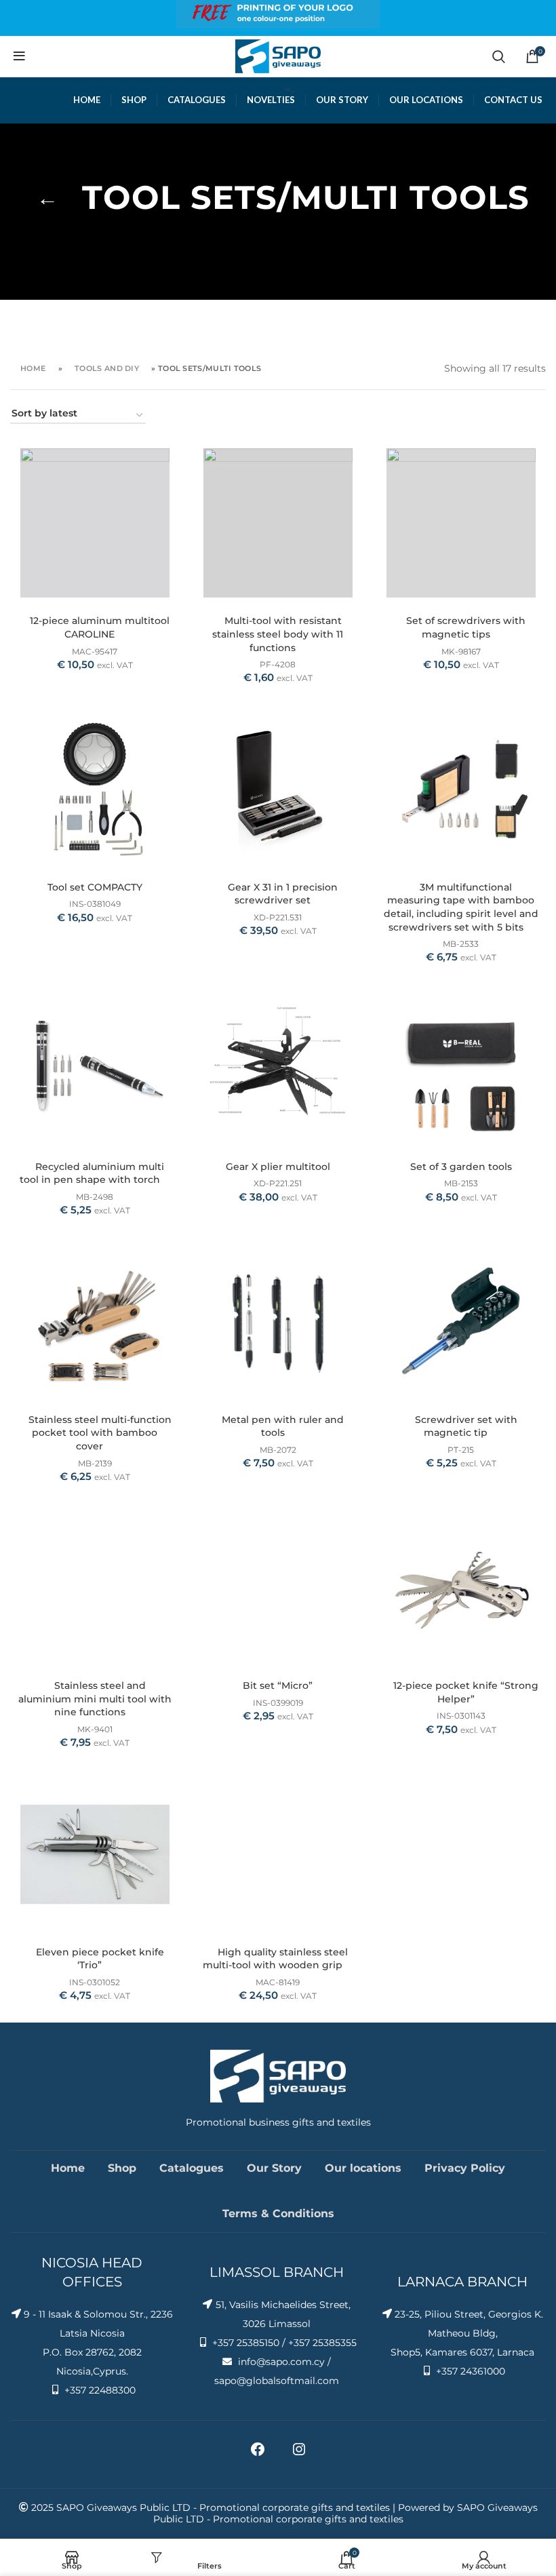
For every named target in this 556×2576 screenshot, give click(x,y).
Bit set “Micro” (278, 1685)
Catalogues (192, 2168)
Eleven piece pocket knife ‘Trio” (100, 1959)
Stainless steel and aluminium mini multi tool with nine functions (95, 1699)
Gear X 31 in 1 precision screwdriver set (283, 894)
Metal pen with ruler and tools (283, 1426)
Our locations (363, 2168)
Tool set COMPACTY (95, 887)
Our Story (274, 2168)
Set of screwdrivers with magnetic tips (466, 627)
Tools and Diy (107, 368)
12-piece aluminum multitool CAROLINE (100, 627)
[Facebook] (258, 2454)
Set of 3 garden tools (461, 1167)
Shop (122, 2168)
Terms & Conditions (278, 2213)
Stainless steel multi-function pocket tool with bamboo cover (100, 1433)
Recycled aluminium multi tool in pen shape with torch (92, 1173)
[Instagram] (299, 2454)
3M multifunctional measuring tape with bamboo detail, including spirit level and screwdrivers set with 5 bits (461, 907)
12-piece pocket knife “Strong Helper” (466, 1692)
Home (33, 368)
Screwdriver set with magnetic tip (466, 1426)
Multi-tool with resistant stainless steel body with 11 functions (278, 634)
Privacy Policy (465, 2168)
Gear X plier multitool (278, 1167)
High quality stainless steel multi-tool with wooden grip (275, 1959)
